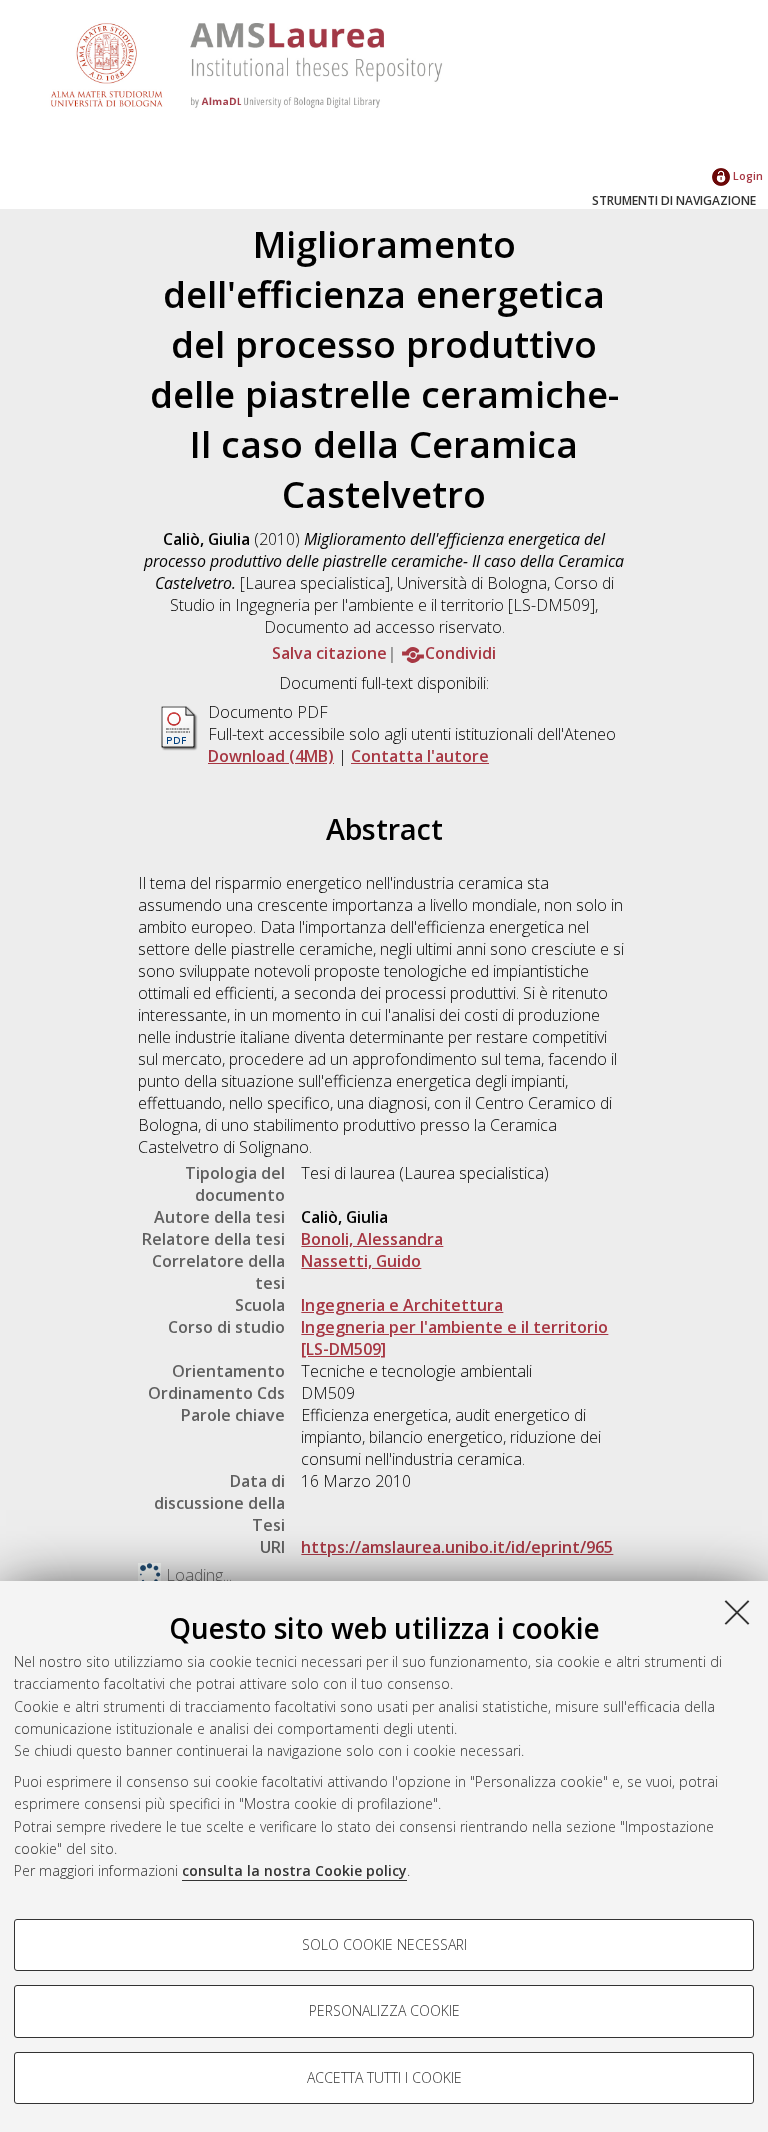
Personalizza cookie (384, 2010)
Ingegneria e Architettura (402, 1305)
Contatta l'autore (420, 756)
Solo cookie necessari (384, 1944)
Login (746, 175)
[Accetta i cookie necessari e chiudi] (737, 1612)
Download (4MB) (271, 756)
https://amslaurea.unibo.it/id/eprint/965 (457, 1547)
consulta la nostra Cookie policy (294, 1870)
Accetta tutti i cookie (384, 2077)
